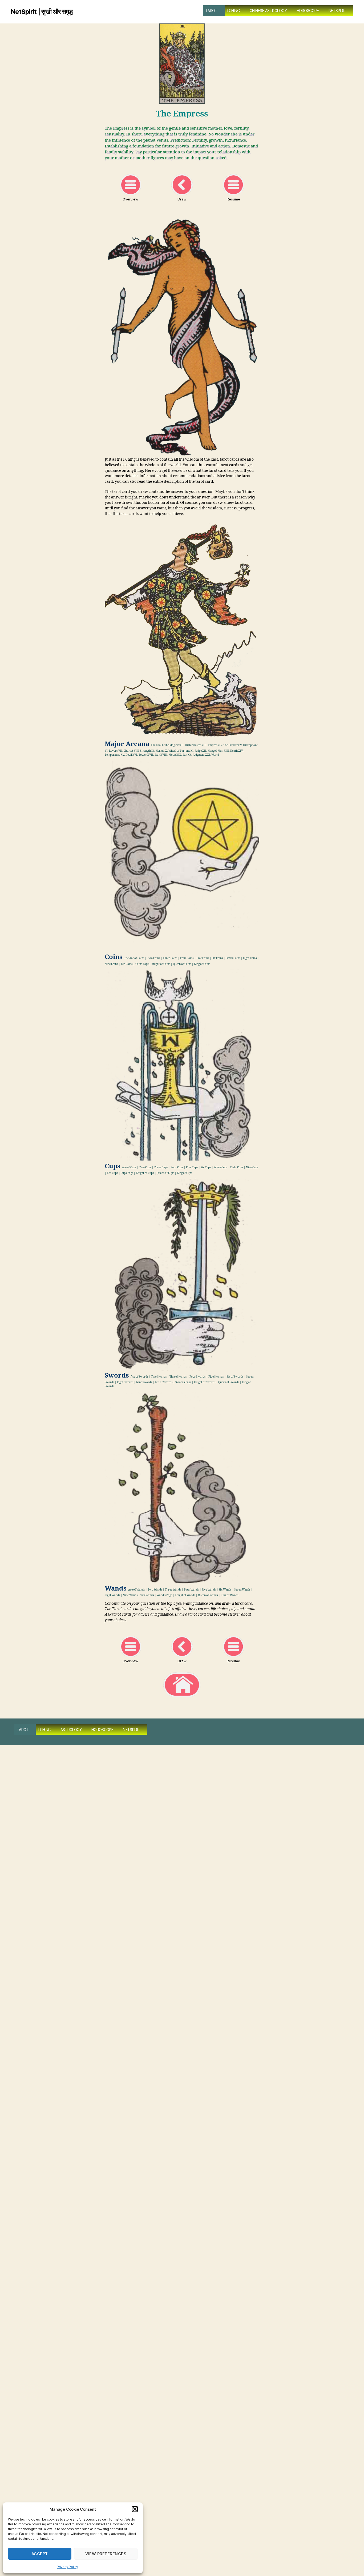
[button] (135, 2509)
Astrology (71, 1730)
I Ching (234, 11)
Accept (40, 2554)
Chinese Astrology (268, 11)
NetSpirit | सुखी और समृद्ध (42, 12)
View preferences (106, 2554)
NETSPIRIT (337, 11)
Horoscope (308, 11)
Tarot (212, 11)
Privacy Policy (67, 2567)
